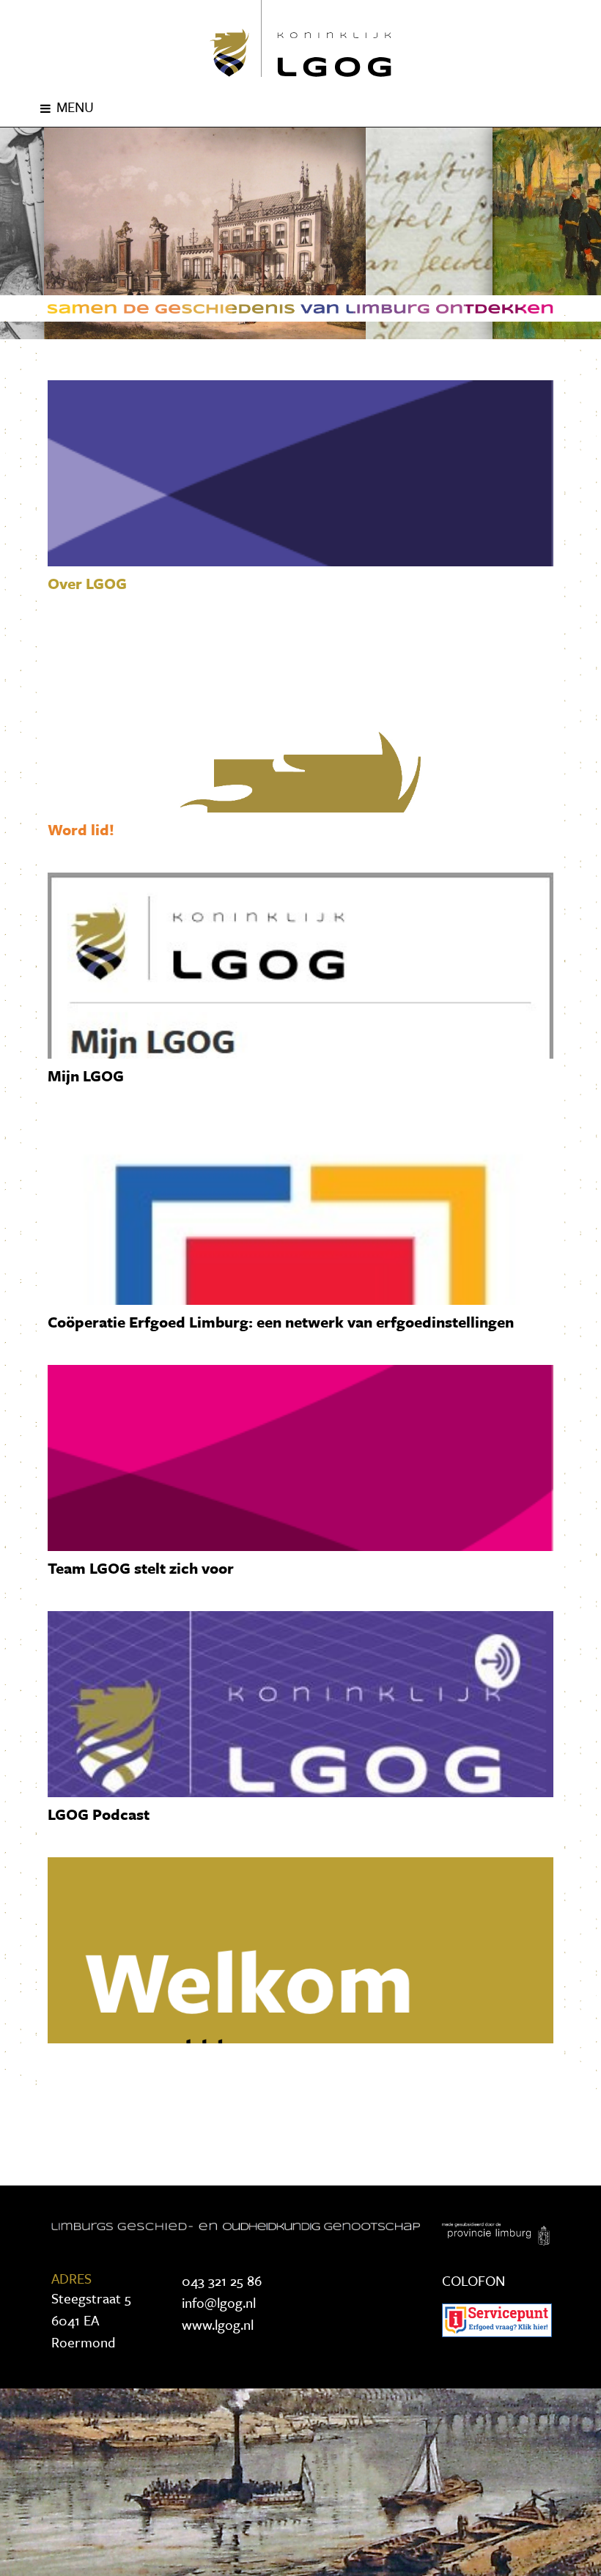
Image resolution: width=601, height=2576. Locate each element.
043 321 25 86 (222, 2280)
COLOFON (473, 2280)
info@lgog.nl (219, 2302)
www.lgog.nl (218, 2324)
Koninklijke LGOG (300, 38)
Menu (75, 107)
